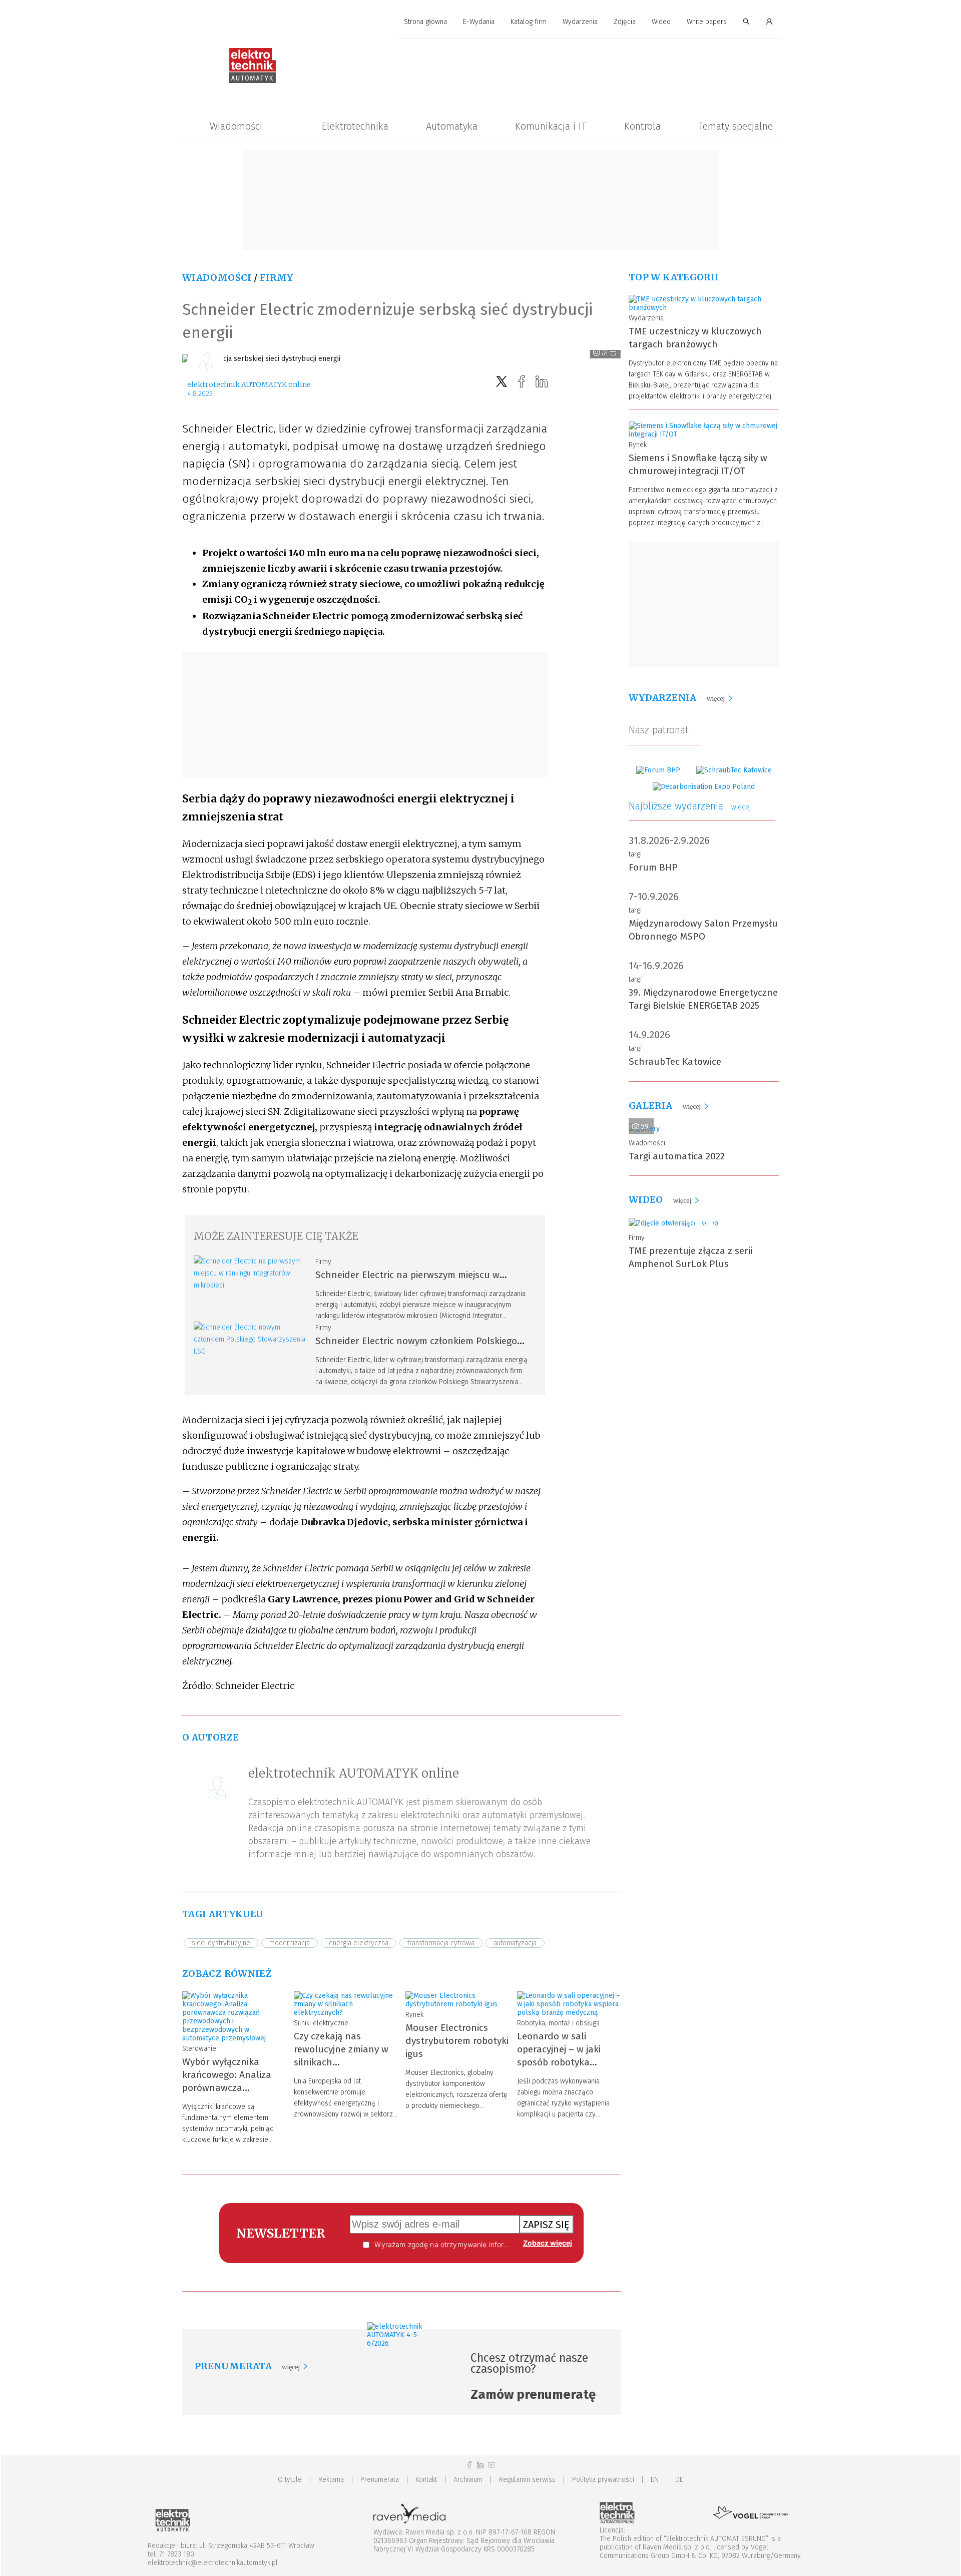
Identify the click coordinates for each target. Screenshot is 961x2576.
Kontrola (642, 126)
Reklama (331, 2480)
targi (635, 854)
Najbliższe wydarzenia (690, 806)
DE (679, 2480)
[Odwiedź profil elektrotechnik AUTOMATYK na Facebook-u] (469, 2465)
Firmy (277, 278)
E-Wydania (479, 22)
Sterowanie (199, 2049)
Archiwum (468, 2480)
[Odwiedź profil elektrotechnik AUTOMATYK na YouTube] (492, 2465)
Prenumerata (380, 2480)
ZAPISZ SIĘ (546, 2225)
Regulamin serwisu (527, 2480)
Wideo (661, 22)
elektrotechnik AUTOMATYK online (249, 384)
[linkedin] (542, 382)
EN (655, 2480)
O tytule (290, 2480)
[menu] (480, 22)
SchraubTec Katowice (675, 1061)
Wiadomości (236, 126)
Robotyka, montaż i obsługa (558, 2023)
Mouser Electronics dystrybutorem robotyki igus (457, 2041)
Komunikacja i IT (551, 126)
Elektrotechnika (355, 126)
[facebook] (522, 382)
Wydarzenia (580, 22)
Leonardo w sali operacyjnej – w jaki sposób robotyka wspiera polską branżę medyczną (565, 2062)
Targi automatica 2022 (677, 1156)
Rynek (414, 2015)
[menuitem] (425, 22)
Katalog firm (529, 22)
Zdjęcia (625, 22)
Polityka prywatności (603, 2480)
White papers (707, 22)
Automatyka (452, 126)
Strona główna (425, 22)
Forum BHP (653, 867)
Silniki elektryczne (321, 2023)
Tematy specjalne (736, 126)
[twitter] (502, 382)
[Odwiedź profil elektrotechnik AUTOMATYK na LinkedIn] (480, 2465)
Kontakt (426, 2480)
